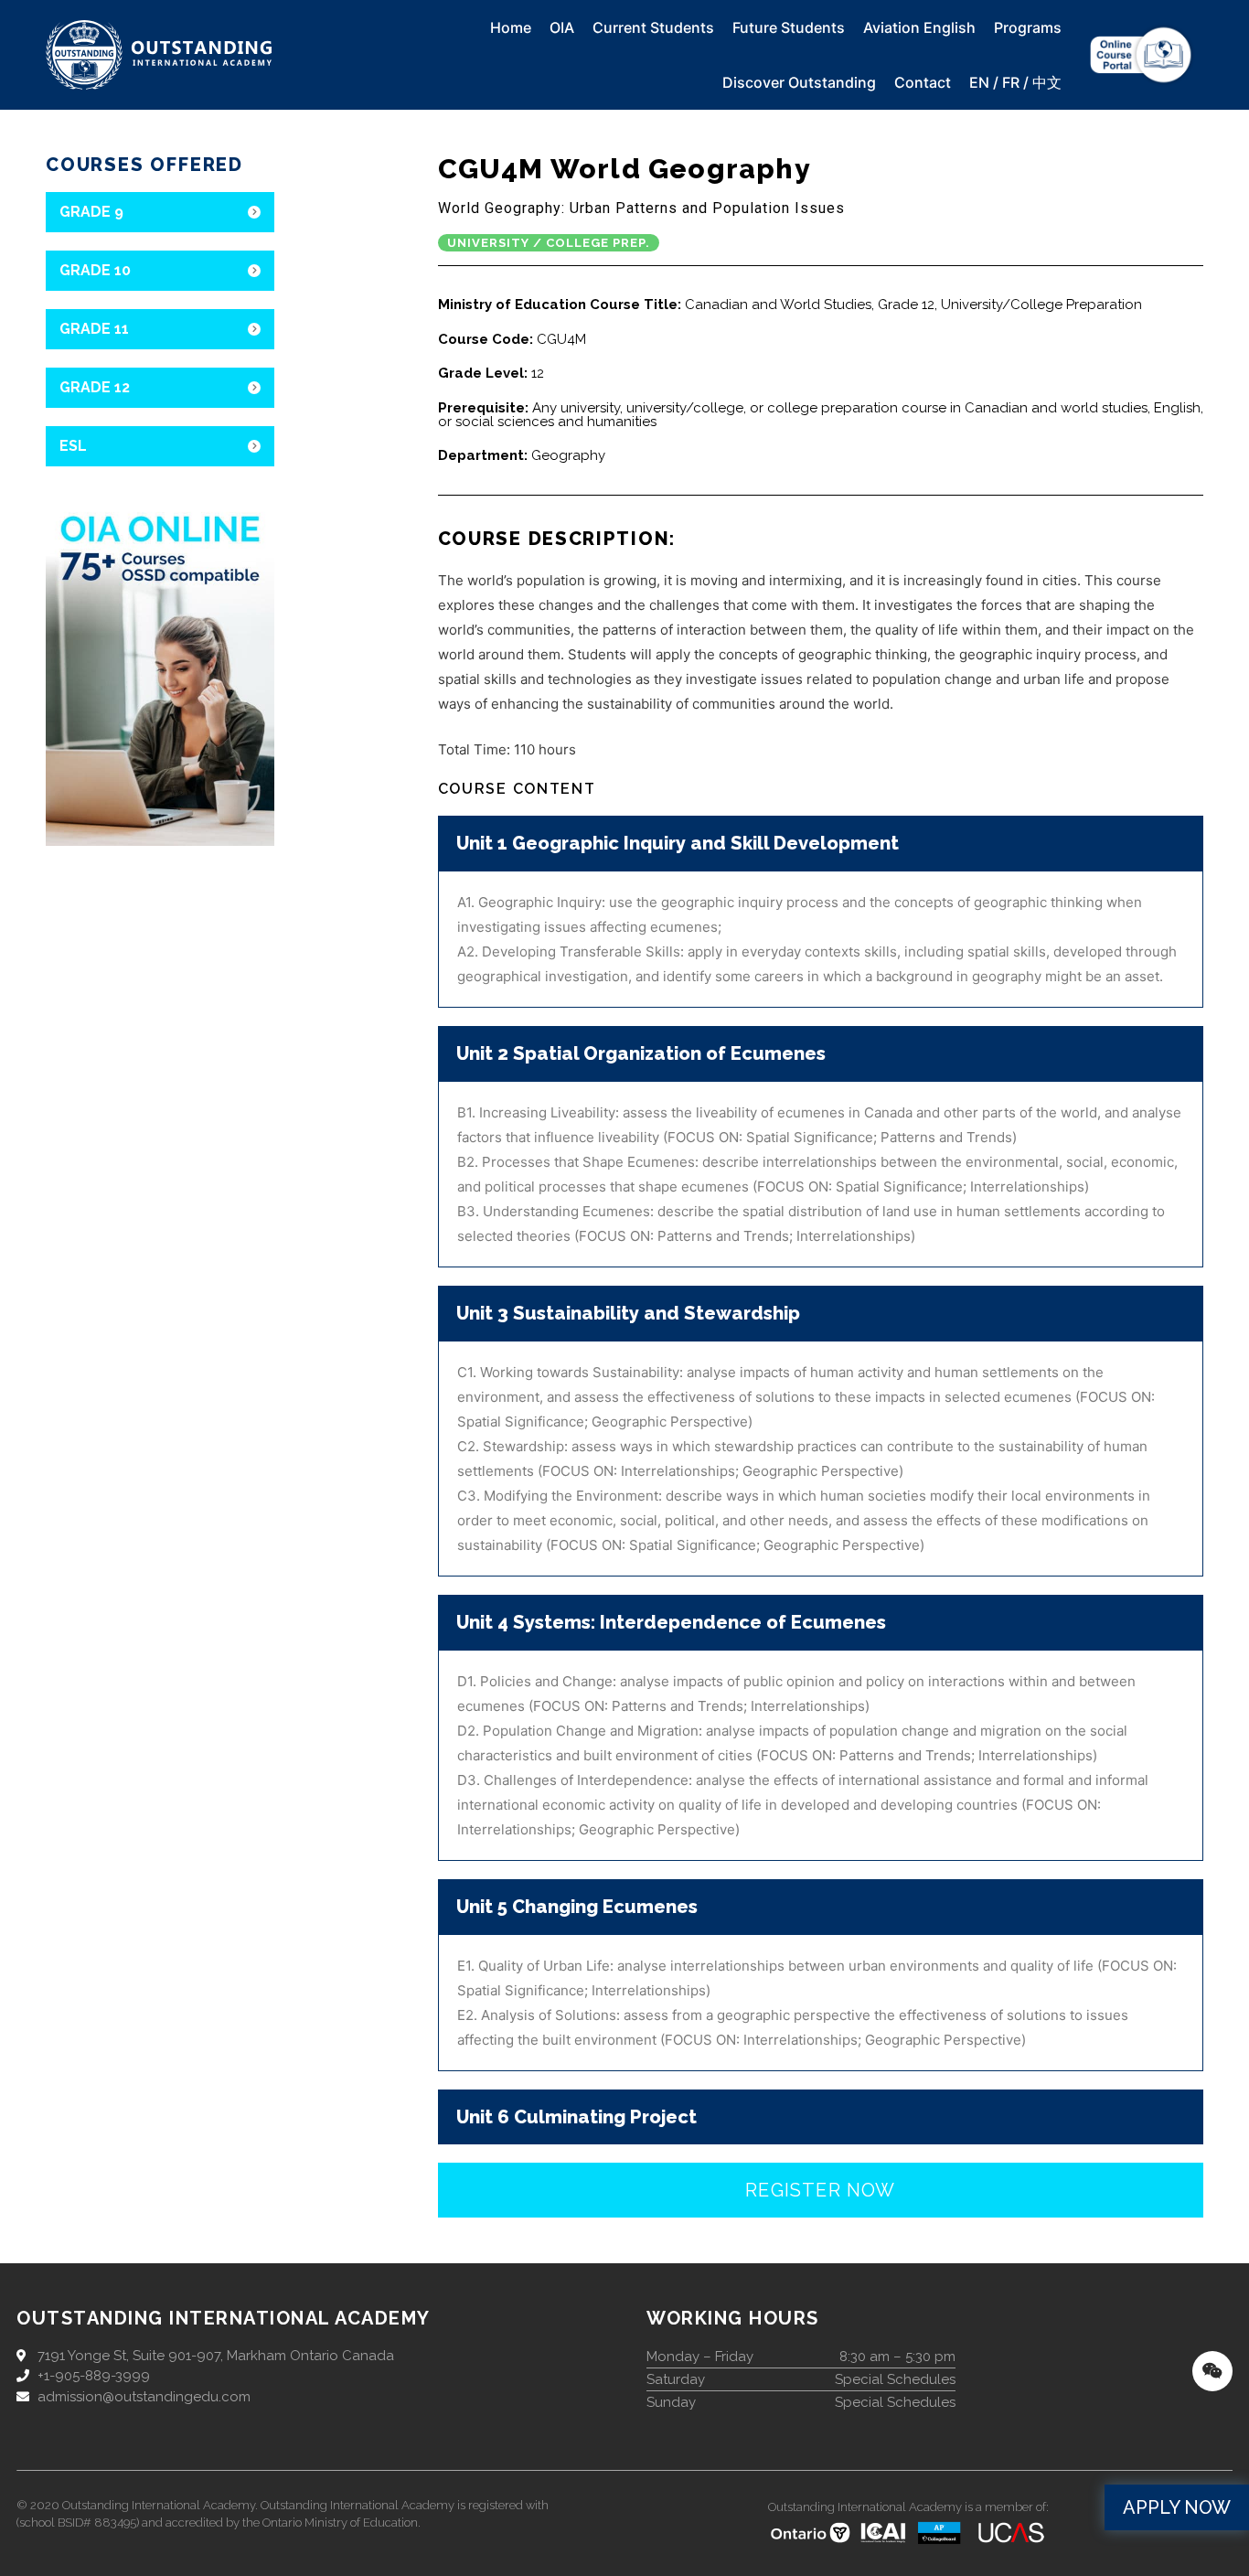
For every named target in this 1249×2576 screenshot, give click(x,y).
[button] (1177, 2507)
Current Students (653, 27)
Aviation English (919, 27)
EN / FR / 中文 (1015, 82)
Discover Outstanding (799, 82)
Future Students (789, 27)
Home (511, 27)
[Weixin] (1212, 2371)
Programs (1028, 27)
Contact (923, 82)
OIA (562, 27)
